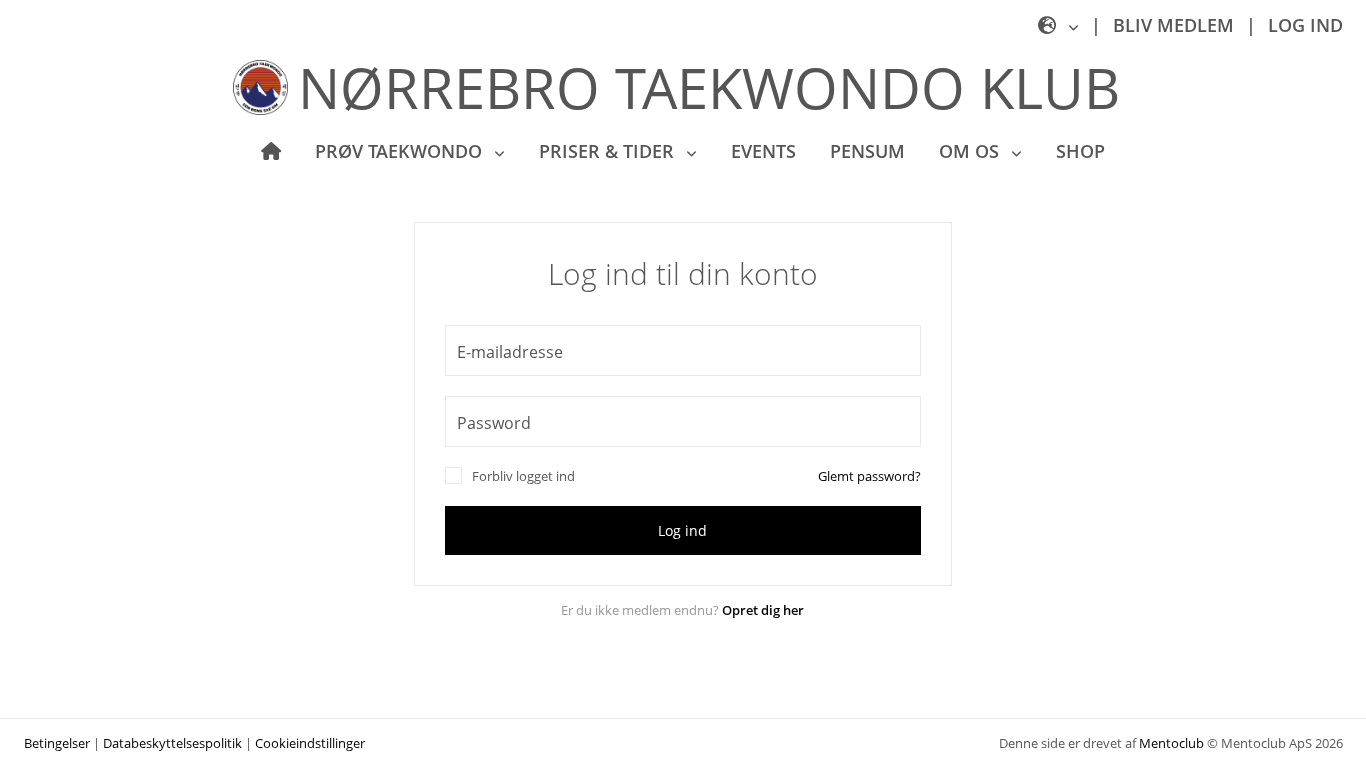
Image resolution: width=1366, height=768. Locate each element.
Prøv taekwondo (401, 151)
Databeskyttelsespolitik (172, 743)
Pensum (867, 151)
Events (763, 151)
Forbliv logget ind (523, 476)
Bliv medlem (1173, 25)
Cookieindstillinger (310, 743)
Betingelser (57, 743)
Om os (971, 151)
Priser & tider (609, 151)
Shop (1080, 151)
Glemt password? (869, 476)
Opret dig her (763, 610)
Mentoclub (1171, 743)
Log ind (1305, 25)
